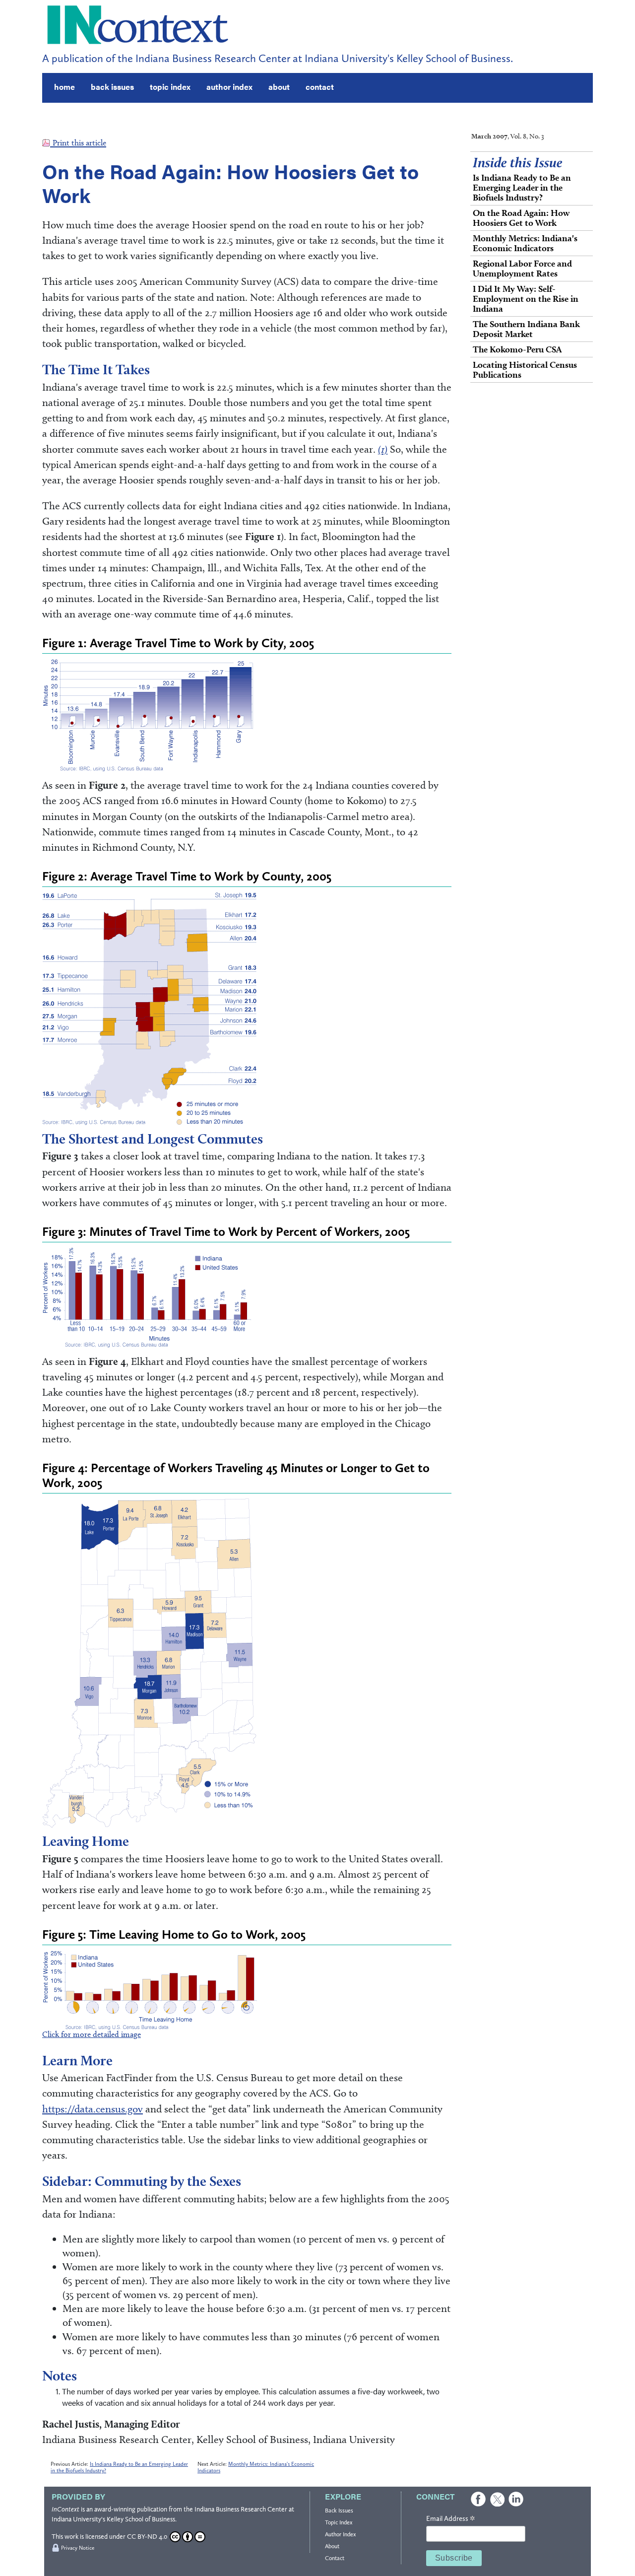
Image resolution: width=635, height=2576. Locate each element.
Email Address (450, 2519)
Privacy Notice (78, 2548)
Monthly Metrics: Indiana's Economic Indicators (525, 243)
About (332, 2546)
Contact (335, 2558)
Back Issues (339, 2510)
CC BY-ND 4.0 (147, 2537)
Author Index (340, 2534)
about (279, 87)
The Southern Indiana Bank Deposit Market (526, 329)
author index (229, 87)
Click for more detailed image (92, 2034)
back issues (112, 87)
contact (320, 87)
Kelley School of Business (141, 2519)
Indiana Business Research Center (241, 2509)
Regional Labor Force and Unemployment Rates (522, 268)
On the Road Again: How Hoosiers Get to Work (521, 218)
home (64, 87)
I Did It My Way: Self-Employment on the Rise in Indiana (526, 299)
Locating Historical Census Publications (525, 370)
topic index (170, 87)
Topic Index (339, 2522)
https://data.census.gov (93, 2109)
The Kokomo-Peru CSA (517, 349)
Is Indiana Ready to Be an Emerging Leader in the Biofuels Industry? (522, 187)
